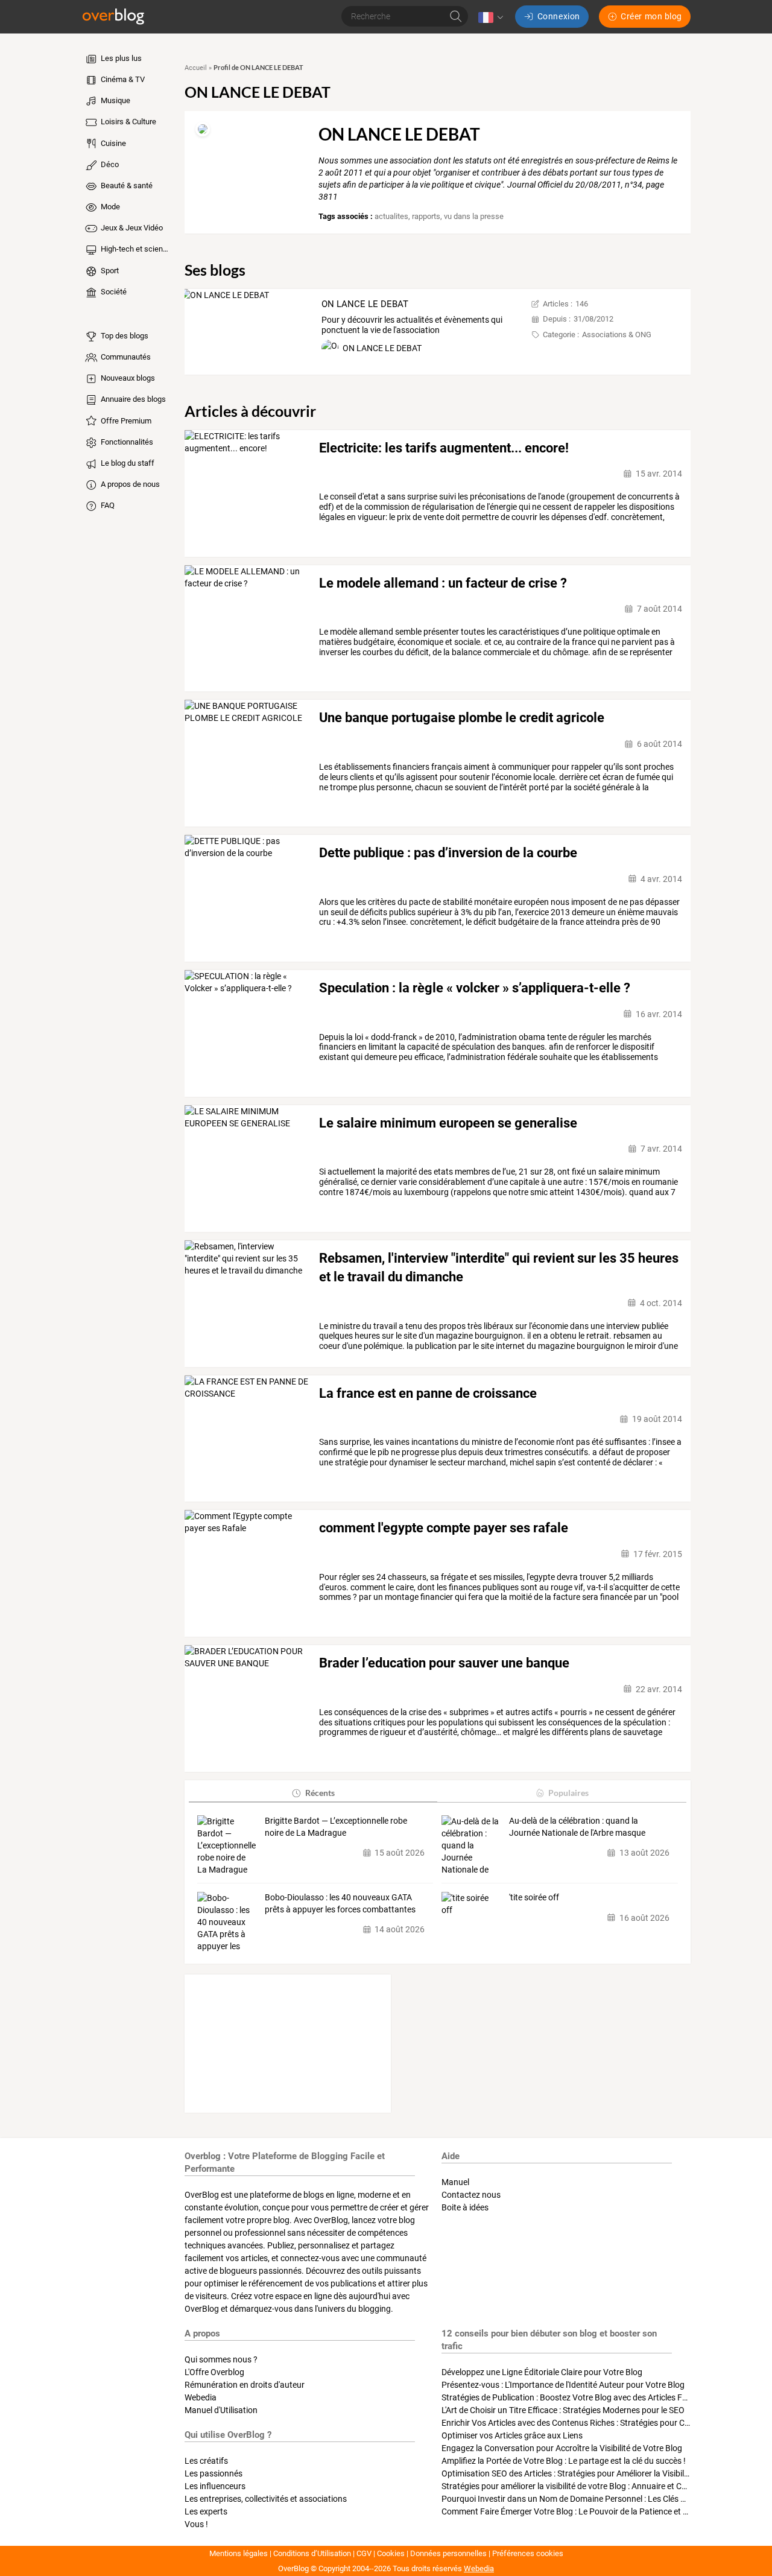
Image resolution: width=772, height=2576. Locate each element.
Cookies (391, 2553)
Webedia (201, 2397)
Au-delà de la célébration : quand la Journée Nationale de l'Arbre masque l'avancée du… (577, 1827)
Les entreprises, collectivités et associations (266, 2499)
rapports (426, 216)
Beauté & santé (126, 186)
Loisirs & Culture (128, 122)
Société (113, 292)
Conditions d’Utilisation (312, 2553)
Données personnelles (448, 2553)
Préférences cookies (528, 2553)
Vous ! (196, 2524)
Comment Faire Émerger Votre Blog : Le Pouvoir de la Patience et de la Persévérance (597, 2511)
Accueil (196, 68)
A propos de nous (129, 484)
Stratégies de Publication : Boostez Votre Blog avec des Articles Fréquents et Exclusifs (600, 2397)
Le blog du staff (127, 463)
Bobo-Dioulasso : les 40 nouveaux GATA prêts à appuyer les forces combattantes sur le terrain (340, 1904)
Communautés (125, 357)
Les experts (206, 2511)
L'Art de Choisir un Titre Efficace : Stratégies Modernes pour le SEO (563, 2410)
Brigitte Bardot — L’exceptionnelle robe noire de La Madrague (336, 1827)
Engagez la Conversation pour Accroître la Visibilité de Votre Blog (562, 2448)
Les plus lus (120, 58)
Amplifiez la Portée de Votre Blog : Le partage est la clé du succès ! (564, 2461)
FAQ (107, 505)
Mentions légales (239, 2553)
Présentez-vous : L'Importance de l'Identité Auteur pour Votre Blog (563, 2385)
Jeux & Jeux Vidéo (131, 228)
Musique (115, 100)
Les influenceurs (215, 2486)
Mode (109, 207)
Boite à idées (465, 2207)
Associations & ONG (617, 335)
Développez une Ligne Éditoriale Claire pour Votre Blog (542, 2372)
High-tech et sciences (135, 249)
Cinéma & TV (122, 79)
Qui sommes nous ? (221, 2359)
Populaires (568, 1793)
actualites (391, 216)
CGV (364, 2553)
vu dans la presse (474, 216)
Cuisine (112, 143)
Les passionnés (214, 2473)
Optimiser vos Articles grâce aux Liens (512, 2435)
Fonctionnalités (126, 442)
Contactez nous (471, 2195)
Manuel (455, 2182)
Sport (109, 271)
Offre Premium (125, 421)
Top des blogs (124, 336)
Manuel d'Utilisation (221, 2410)
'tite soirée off (534, 1897)
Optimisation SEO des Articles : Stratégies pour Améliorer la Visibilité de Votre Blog (593, 2473)
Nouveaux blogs (127, 378)
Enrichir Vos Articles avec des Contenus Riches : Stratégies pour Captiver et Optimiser (600, 2423)
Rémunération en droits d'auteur (245, 2385)
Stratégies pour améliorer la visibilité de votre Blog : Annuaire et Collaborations (586, 2486)
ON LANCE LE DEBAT (365, 304)
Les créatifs (206, 2461)
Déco (109, 164)
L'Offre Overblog (214, 2372)
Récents (320, 1793)
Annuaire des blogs (132, 399)
